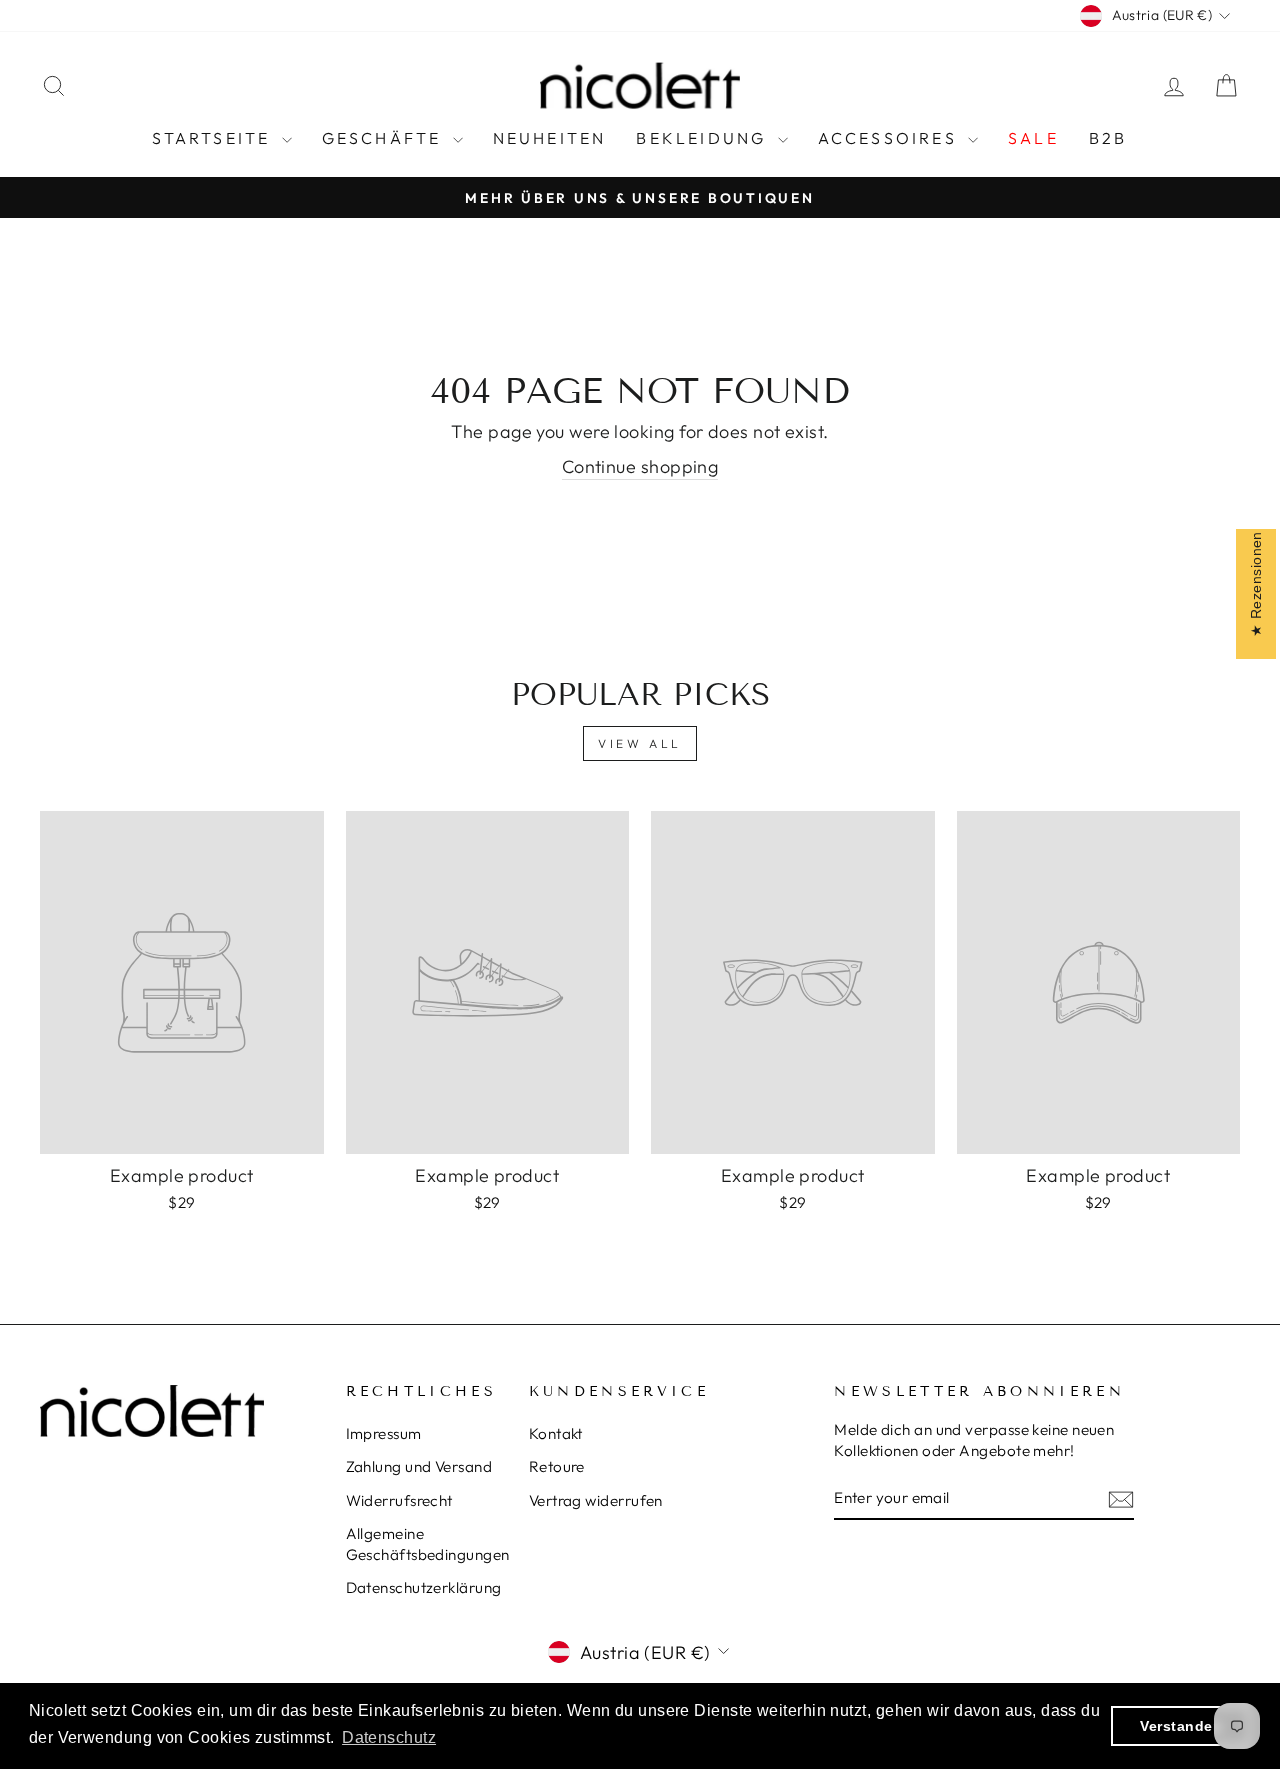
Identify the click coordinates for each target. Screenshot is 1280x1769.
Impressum (384, 1433)
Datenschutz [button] (389, 1737)
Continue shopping (640, 466)
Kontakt (556, 1433)
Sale (1033, 138)
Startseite (214, 138)
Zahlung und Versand (419, 1466)
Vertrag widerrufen (596, 1500)
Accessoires (890, 138)
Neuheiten (550, 138)
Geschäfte (385, 138)
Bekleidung (704, 138)
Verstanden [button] (1181, 1726)
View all (640, 743)
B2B (1108, 138)
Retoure (557, 1466)
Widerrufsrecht (399, 1500)
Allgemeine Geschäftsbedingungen (428, 1544)
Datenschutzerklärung (424, 1587)
